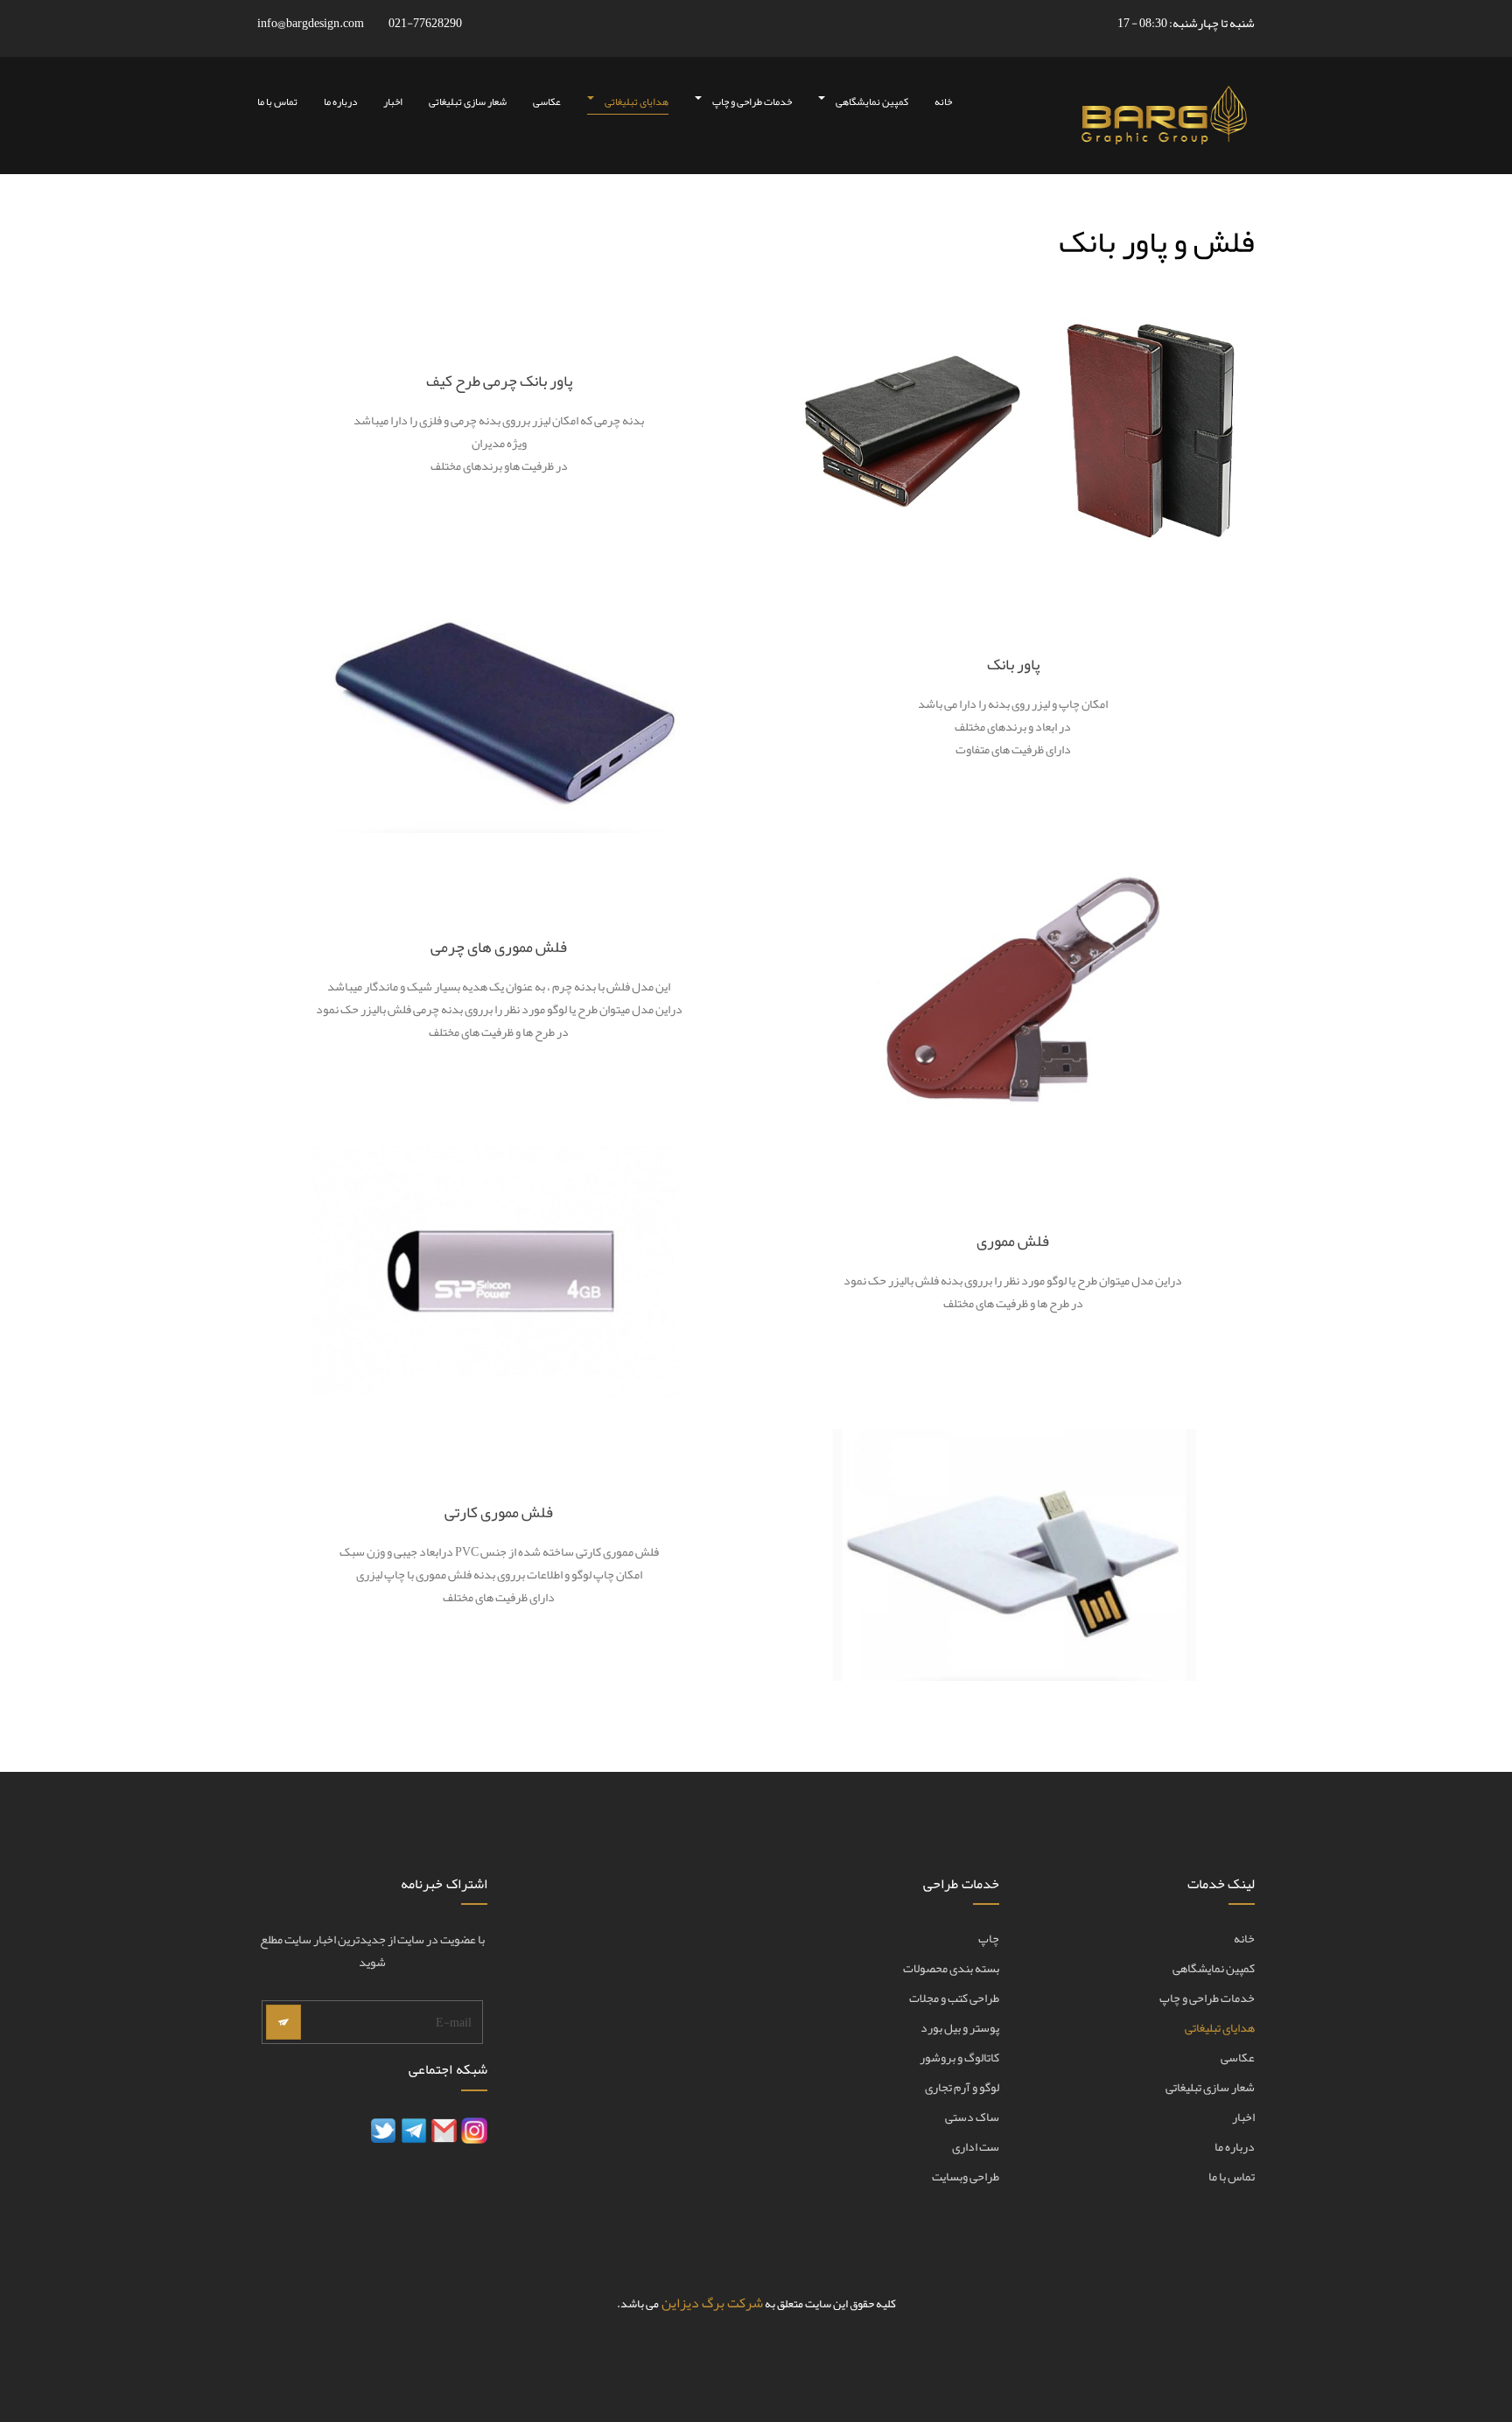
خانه (943, 101)
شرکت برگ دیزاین (712, 2303)
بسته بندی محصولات (951, 1969)
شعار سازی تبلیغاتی (468, 101)
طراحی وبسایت (966, 2177)
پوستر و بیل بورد (960, 2028)
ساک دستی (972, 2117)
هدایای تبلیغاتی (636, 101)
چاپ (989, 1939)
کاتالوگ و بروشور (959, 2058)
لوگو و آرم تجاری (962, 2088)
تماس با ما (277, 101)
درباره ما (340, 101)
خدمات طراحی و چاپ (751, 101)
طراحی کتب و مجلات (954, 1998)
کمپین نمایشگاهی (871, 101)
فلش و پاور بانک (1157, 241)
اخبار (393, 101)
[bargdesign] (1162, 115)
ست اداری (976, 2147)
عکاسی (547, 101)
